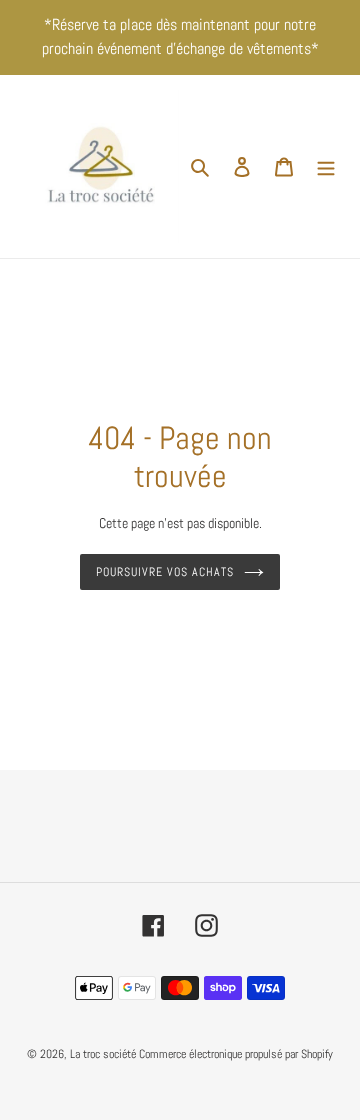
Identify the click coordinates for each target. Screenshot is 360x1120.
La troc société (103, 1054)
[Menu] (326, 166)
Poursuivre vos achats (164, 572)
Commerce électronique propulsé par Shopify (236, 1054)
